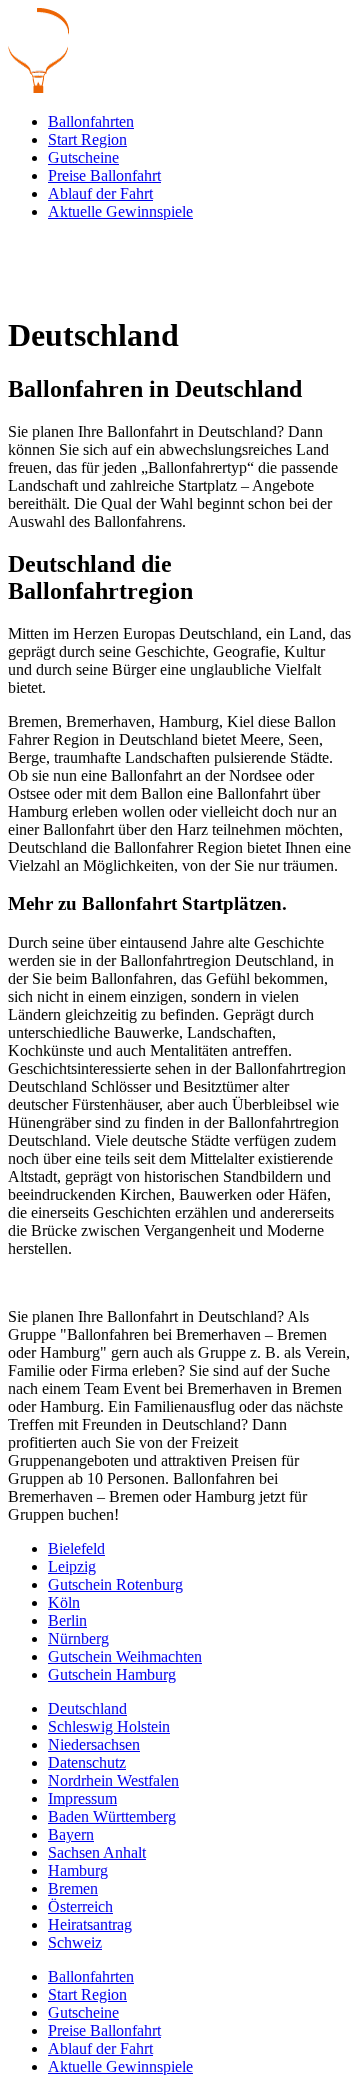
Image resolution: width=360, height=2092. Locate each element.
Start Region (87, 139)
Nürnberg (78, 1638)
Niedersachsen (94, 1744)
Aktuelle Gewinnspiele (120, 211)
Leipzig (72, 1566)
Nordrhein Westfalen (113, 1780)
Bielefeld (76, 1548)
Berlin (67, 1620)
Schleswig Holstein (109, 1726)
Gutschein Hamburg (112, 1674)
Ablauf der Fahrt (100, 193)
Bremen (73, 1888)
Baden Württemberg (112, 1816)
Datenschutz (87, 1762)
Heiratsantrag (90, 1924)
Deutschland (87, 1708)
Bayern (71, 1834)
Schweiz (75, 1942)
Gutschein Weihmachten (125, 1656)
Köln (64, 1602)
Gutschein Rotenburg (115, 1584)
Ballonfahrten (91, 121)
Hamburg (78, 1870)
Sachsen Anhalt (97, 1852)
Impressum (82, 1798)
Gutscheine (83, 157)
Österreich (80, 1906)
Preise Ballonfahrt (104, 175)
